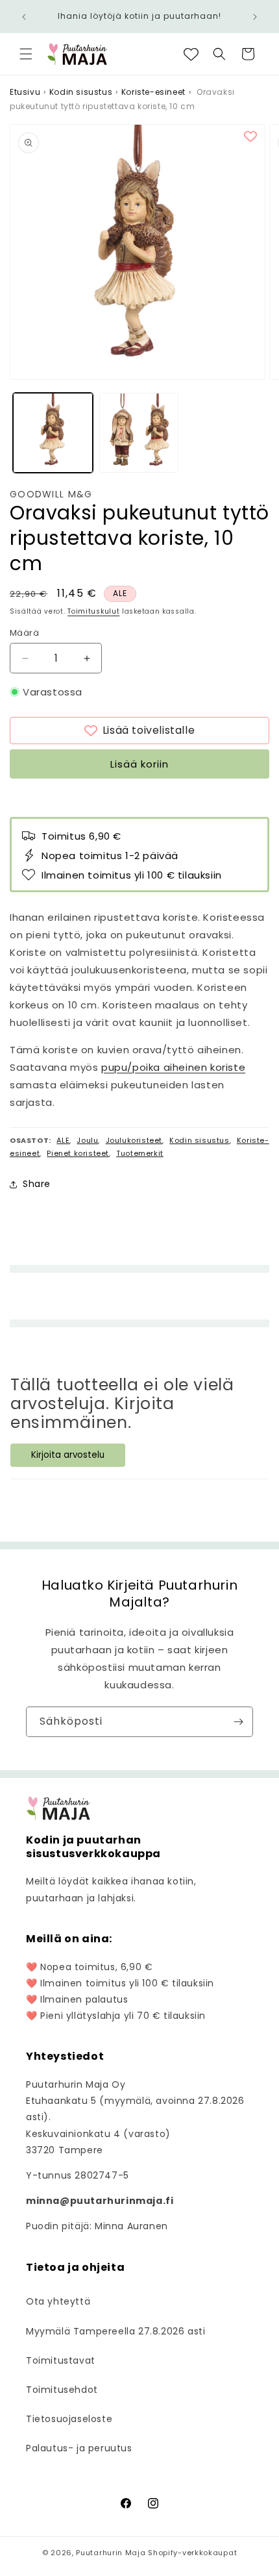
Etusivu (25, 92)
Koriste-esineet (153, 92)
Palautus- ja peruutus (79, 2448)
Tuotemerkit (140, 1153)
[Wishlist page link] (191, 54)
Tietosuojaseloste (69, 2419)
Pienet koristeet (78, 1153)
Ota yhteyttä (58, 2301)
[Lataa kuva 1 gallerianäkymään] (53, 433)
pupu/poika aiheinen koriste (173, 1067)
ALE (63, 1140)
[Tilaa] (238, 1722)
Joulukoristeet (134, 1140)
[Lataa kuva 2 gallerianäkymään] (139, 433)
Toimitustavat (61, 2360)
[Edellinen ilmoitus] (24, 17)
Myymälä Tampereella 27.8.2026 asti (115, 2331)
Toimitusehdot (62, 2390)
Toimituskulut (93, 611)
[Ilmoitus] (255, 17)
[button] (26, 54)
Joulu (87, 1140)
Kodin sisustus (81, 92)
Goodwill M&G (51, 494)
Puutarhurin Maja (111, 2553)
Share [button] (37, 1184)
